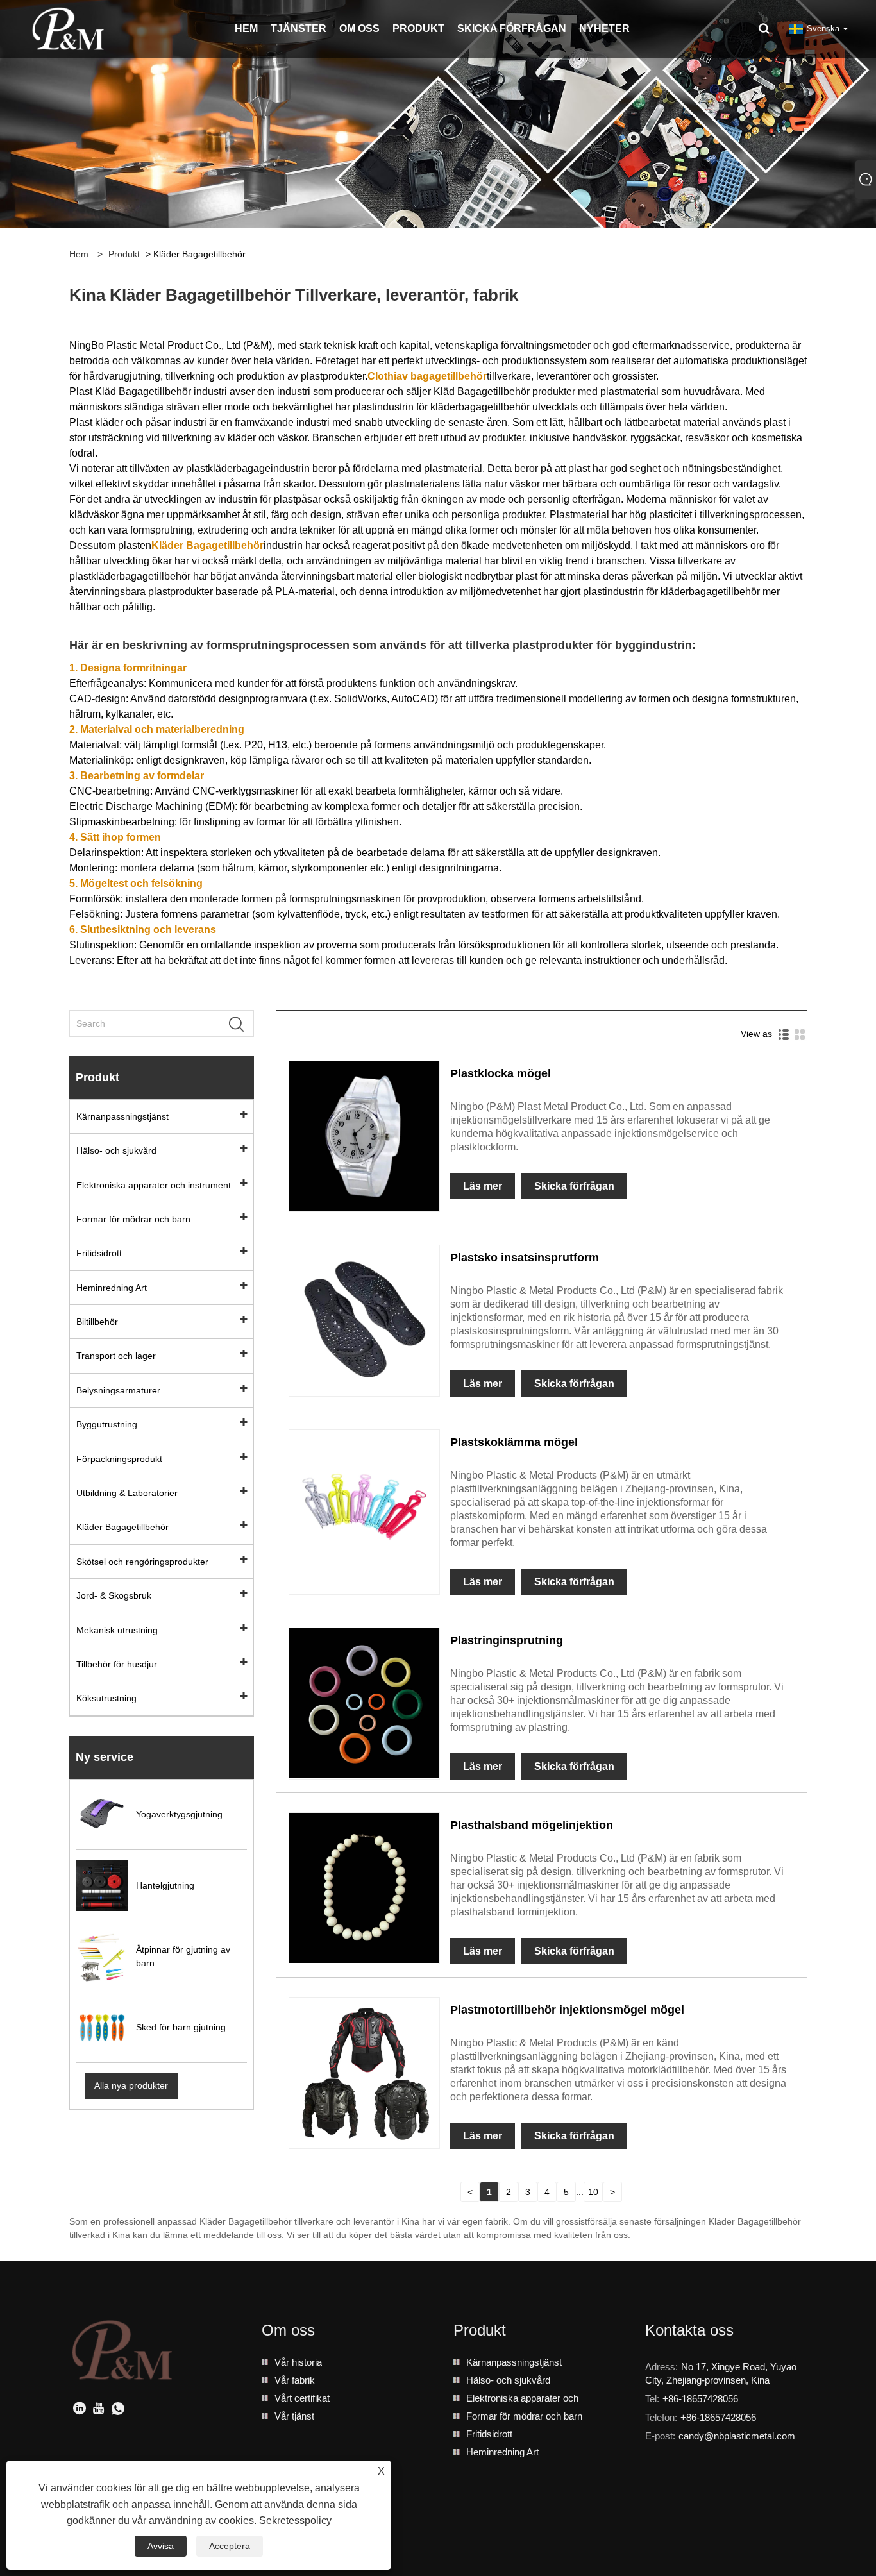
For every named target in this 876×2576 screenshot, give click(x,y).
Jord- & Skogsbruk (114, 1595)
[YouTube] (99, 2410)
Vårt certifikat (302, 2398)
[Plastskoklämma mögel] (364, 1504)
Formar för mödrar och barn (133, 1219)
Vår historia (298, 2362)
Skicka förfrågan (574, 1186)
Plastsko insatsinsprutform (525, 1258)
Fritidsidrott (99, 1253)
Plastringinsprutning (507, 1640)
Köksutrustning (106, 1698)
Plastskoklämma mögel (514, 1442)
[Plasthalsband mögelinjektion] (364, 1887)
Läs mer (483, 1186)
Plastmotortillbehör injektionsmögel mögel (567, 2010)
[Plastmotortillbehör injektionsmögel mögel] (364, 2072)
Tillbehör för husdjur (117, 1664)
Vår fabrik (295, 2380)
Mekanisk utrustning (117, 1630)
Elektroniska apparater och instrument (154, 1185)
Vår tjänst (294, 2416)
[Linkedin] (80, 2410)
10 (593, 2192)
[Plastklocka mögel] (364, 1135)
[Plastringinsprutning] (364, 1703)
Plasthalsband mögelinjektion (532, 1825)
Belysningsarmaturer (118, 1390)
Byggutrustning (107, 1424)
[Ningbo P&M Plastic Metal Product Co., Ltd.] (69, 28)
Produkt (124, 254)
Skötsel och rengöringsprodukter (142, 1562)
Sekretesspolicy (295, 2521)
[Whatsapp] (118, 2410)
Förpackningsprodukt (119, 1459)
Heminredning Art (112, 1288)
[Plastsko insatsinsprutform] (364, 1320)
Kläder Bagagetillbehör (122, 1527)
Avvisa (161, 2546)
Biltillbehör (97, 1322)
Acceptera (230, 2546)
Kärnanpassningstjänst (122, 1116)
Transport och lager (116, 1356)
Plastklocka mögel (501, 1073)
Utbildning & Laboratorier (127, 1493)
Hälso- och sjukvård (116, 1150)
